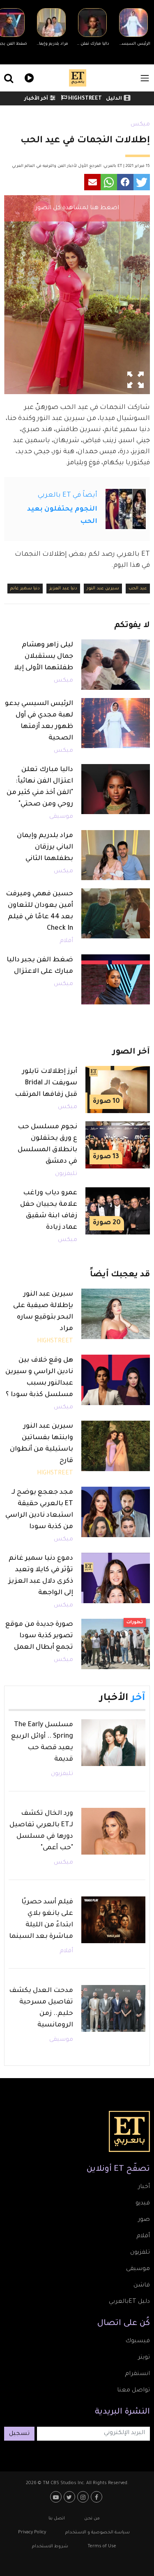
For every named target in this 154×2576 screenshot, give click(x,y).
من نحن (92, 2519)
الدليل (114, 99)
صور (144, 2220)
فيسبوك (138, 2341)
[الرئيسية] (78, 78)
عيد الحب (138, 589)
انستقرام (137, 2374)
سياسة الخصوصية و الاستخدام (98, 2533)
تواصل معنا (133, 2391)
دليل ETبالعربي (129, 2302)
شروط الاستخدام (50, 2546)
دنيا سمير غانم (25, 589)
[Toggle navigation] (145, 78)
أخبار (144, 2187)
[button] (142, 182)
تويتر (144, 2358)
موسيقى (61, 817)
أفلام (66, 941)
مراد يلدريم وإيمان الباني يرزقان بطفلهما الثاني (45, 847)
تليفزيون (66, 1174)
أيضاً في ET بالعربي (68, 495)
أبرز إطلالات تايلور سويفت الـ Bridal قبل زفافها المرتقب (46, 1083)
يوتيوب (57, 2497)
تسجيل (19, 2434)
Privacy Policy (32, 2533)
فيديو (28, 77)
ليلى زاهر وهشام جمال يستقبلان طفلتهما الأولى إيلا (44, 657)
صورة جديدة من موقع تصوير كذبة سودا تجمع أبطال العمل (39, 1636)
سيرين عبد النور (103, 589)
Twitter (70, 2497)
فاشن (142, 2286)
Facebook (98, 2497)
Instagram (84, 2497)
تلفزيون (140, 2253)
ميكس (140, 125)
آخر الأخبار (36, 99)
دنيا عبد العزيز (63, 589)
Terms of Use (102, 2546)
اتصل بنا (57, 2519)
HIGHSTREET (84, 99)
